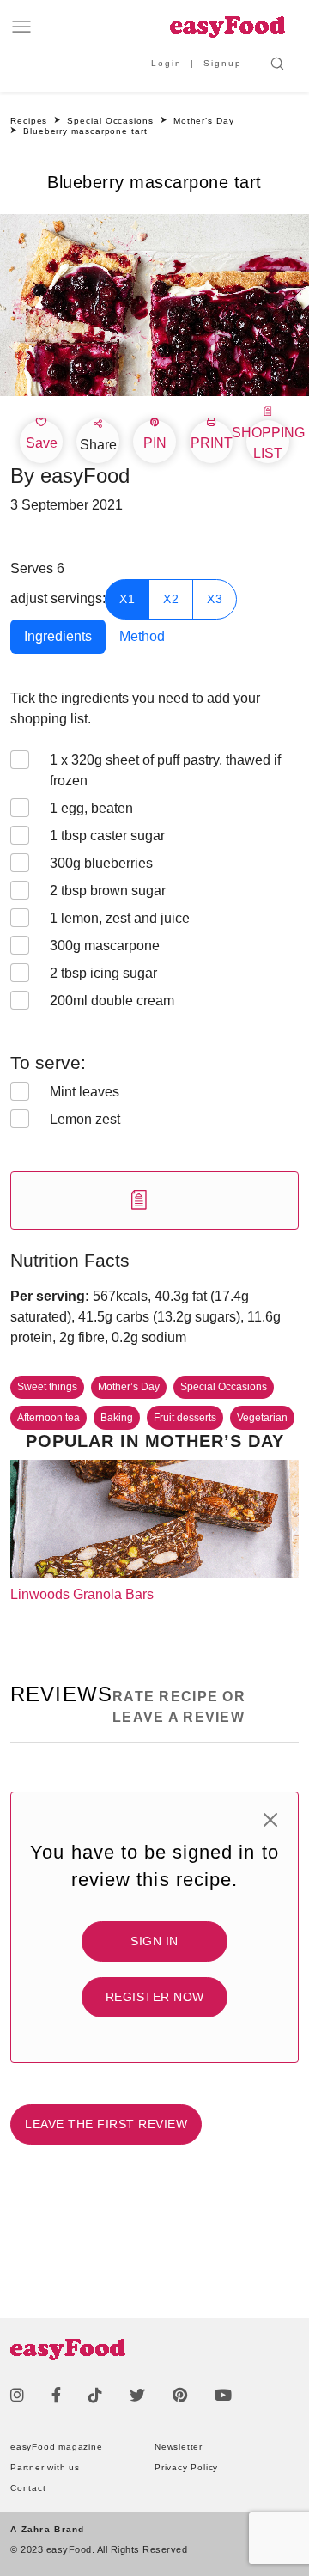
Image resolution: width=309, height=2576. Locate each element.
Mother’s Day (129, 1387)
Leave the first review (106, 2124)
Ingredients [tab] (58, 636)
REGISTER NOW (155, 1997)
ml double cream (112, 1001)
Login (167, 63)
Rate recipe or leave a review (179, 1707)
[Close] (270, 1820)
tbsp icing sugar (103, 973)
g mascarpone (105, 946)
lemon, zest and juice (120, 918)
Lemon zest (85, 1119)
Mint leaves (85, 1092)
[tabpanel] (154, 959)
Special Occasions (224, 1387)
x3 (215, 599)
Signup (223, 63)
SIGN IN (154, 1941)
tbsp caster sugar (107, 836)
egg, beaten (91, 808)
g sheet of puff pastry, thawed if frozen (165, 770)
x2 (171, 599)
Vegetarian (262, 1418)
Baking (117, 1418)
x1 (127, 599)
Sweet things (47, 1387)
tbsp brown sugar (108, 891)
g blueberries (101, 863)
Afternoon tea (48, 1418)
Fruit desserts (185, 1418)
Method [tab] (142, 636)
